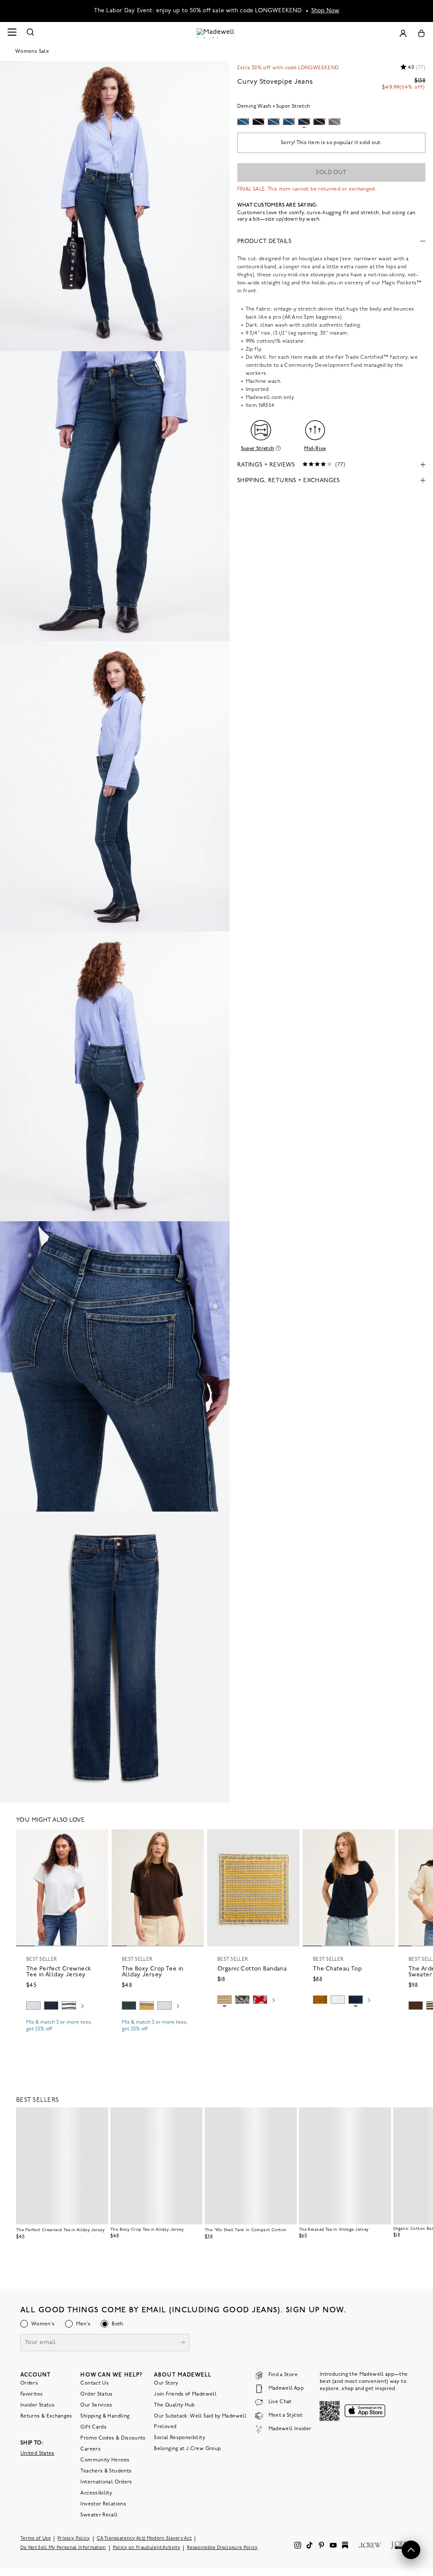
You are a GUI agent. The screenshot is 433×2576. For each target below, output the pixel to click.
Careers (90, 2449)
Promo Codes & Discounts (113, 2438)
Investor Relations (103, 2504)
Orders (29, 2383)
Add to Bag (253, 2020)
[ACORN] (320, 2000)
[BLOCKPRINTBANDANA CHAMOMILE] (225, 2000)
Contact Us (95, 2383)
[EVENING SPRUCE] (129, 2006)
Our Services (96, 2405)
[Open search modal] (30, 33)
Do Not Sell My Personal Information (63, 2547)
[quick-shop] (62, 2036)
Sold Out (331, 173)
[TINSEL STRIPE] (147, 2006)
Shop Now (325, 11)
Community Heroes (105, 2460)
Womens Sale (32, 52)
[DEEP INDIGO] (51, 2006)
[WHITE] (69, 2006)
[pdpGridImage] (115, 206)
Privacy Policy (74, 2538)
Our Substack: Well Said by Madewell (200, 2416)
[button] (98, 1839)
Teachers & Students (106, 2471)
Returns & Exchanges (46, 2416)
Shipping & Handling (105, 2416)
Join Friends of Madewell (185, 2394)
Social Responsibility (180, 2437)
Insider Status (37, 2405)
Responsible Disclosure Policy (222, 2547)
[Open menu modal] (12, 33)
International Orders (106, 2482)
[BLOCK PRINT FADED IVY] (242, 2000)
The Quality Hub (174, 2405)
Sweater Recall (99, 2515)
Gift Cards (93, 2427)
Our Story (166, 2383)
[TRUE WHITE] (338, 2000)
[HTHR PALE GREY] (33, 2006)
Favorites (32, 2394)
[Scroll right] (82, 2007)
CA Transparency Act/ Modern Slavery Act (144, 2538)
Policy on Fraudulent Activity (147, 2547)
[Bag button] (421, 33)
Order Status (96, 2394)
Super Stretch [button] (258, 449)
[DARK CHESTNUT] (416, 2006)
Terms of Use (36, 2538)
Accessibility (96, 2493)
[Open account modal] (403, 33)
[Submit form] (183, 2343)
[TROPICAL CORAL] (260, 2000)
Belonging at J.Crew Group (187, 2448)
